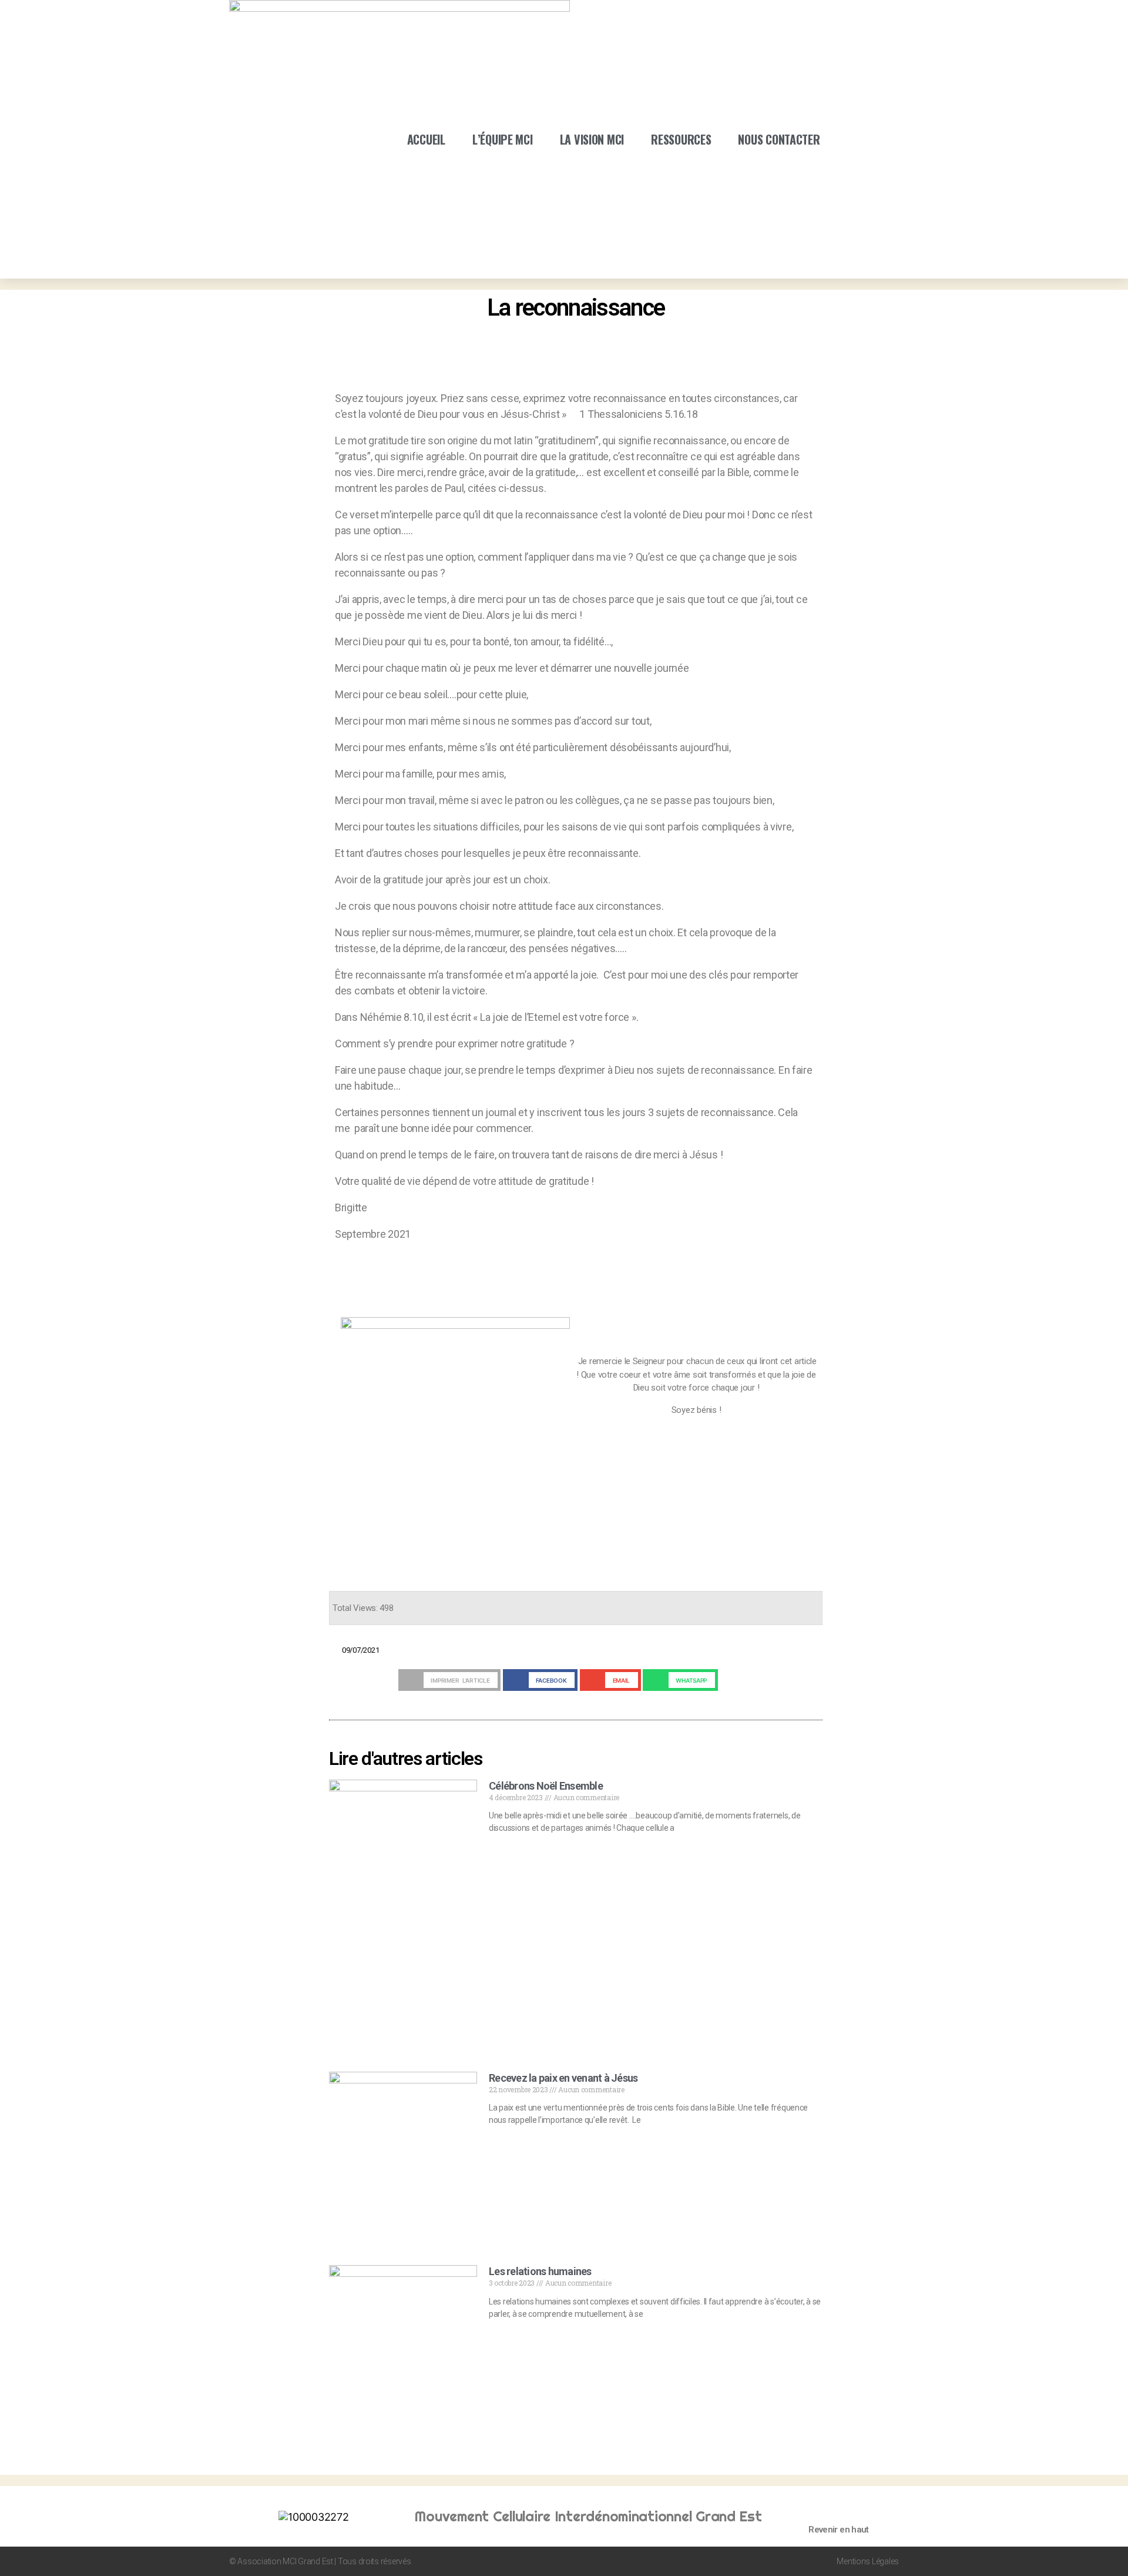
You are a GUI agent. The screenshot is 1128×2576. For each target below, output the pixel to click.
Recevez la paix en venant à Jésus (563, 2078)
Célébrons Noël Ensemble (546, 1786)
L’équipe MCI (503, 139)
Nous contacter (779, 139)
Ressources (681, 139)
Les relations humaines (540, 2271)
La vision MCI (592, 139)
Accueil (426, 139)
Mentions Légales (868, 2561)
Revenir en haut (839, 2530)
